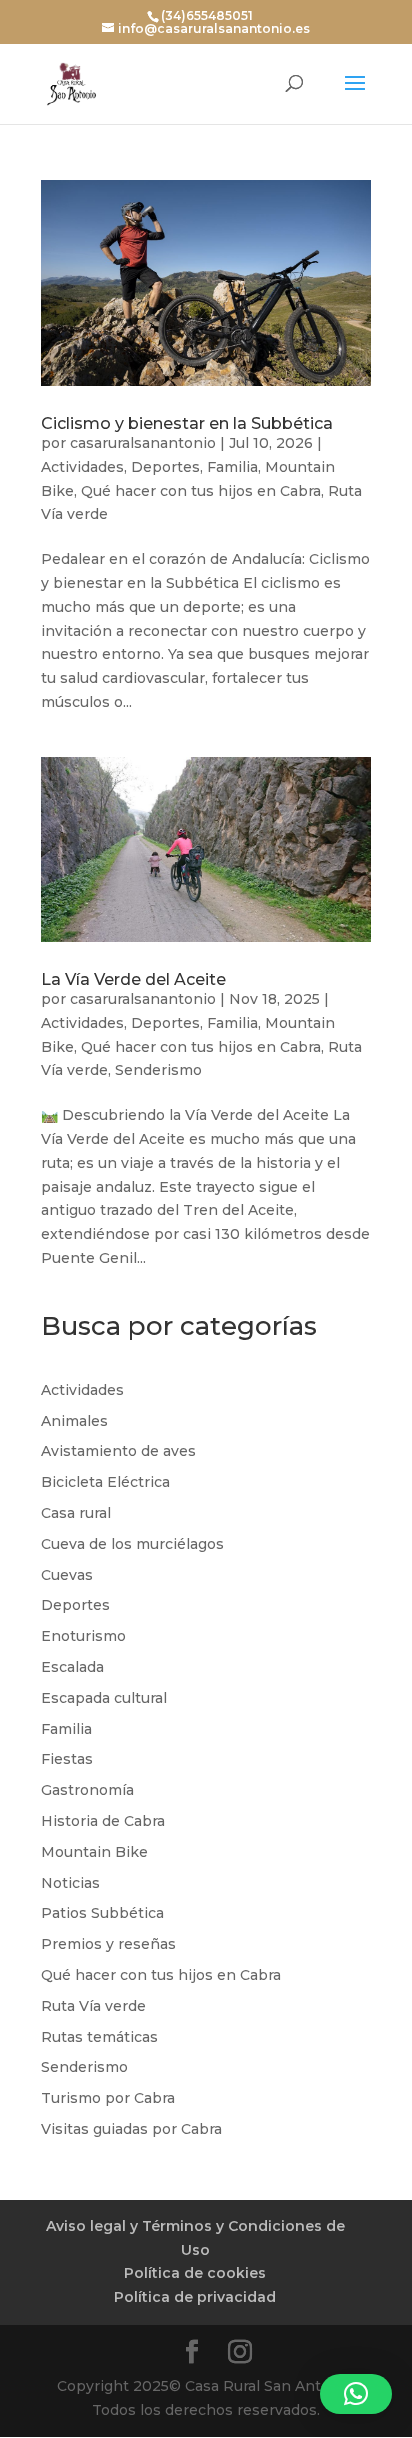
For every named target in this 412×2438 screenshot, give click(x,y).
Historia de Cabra (103, 1821)
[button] (356, 2394)
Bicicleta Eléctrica (105, 1482)
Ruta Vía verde (93, 2006)
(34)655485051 (207, 15)
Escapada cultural (104, 1698)
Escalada (72, 1667)
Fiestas (67, 1759)
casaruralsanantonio (143, 443)
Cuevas (67, 1575)
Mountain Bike (94, 1852)
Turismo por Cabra (108, 2098)
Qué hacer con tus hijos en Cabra (201, 491)
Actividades (82, 467)
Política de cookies (195, 2273)
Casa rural (76, 1513)
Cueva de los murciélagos (132, 1544)
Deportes (165, 467)
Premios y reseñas (108, 1944)
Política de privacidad (195, 2297)
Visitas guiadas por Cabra (131, 2129)
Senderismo (158, 1070)
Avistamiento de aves (118, 1451)
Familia (232, 467)
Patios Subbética (102, 1913)
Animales (74, 1421)
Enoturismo (83, 1636)
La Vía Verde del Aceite (133, 979)
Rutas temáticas (99, 2037)
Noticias (70, 1883)
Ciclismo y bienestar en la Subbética (187, 423)
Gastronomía (87, 1790)
